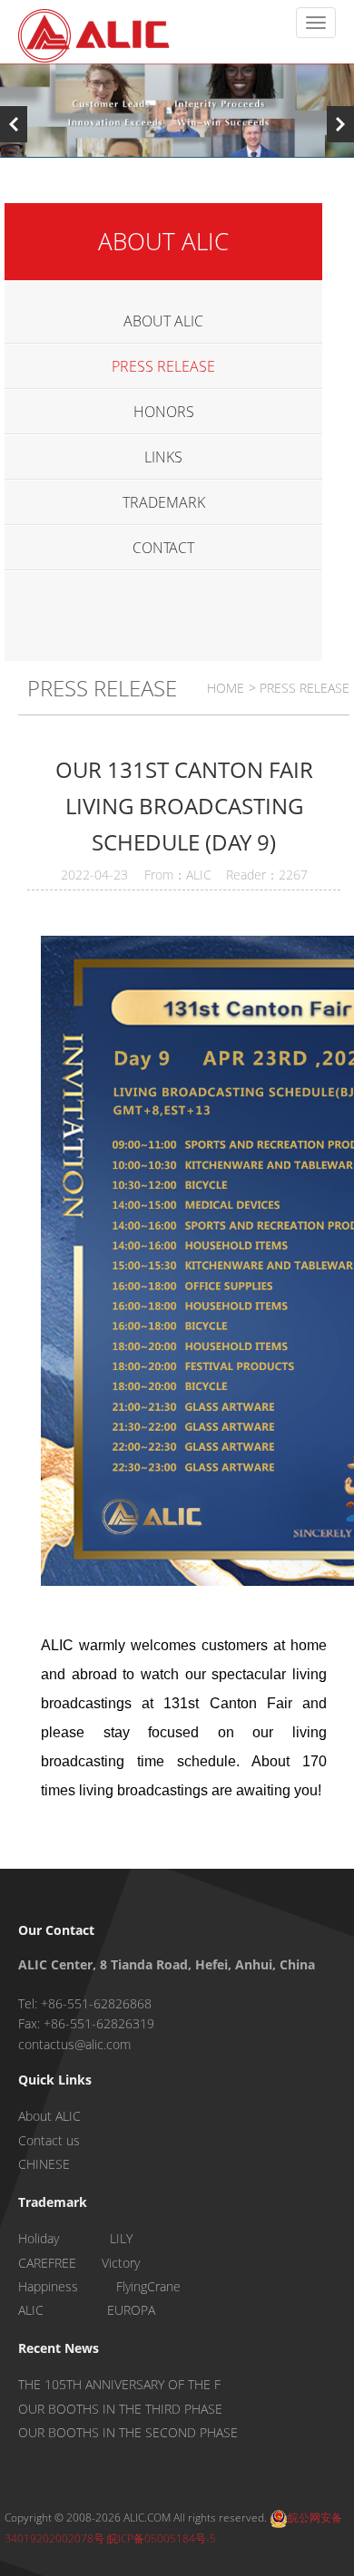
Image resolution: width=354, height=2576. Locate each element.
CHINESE (44, 2164)
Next (340, 124)
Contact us (49, 2140)
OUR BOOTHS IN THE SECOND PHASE (128, 2432)
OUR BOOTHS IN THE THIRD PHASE (120, 2409)
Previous (14, 124)
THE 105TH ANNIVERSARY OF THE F (119, 2384)
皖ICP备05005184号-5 (162, 2538)
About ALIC (49, 2116)
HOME (226, 688)
